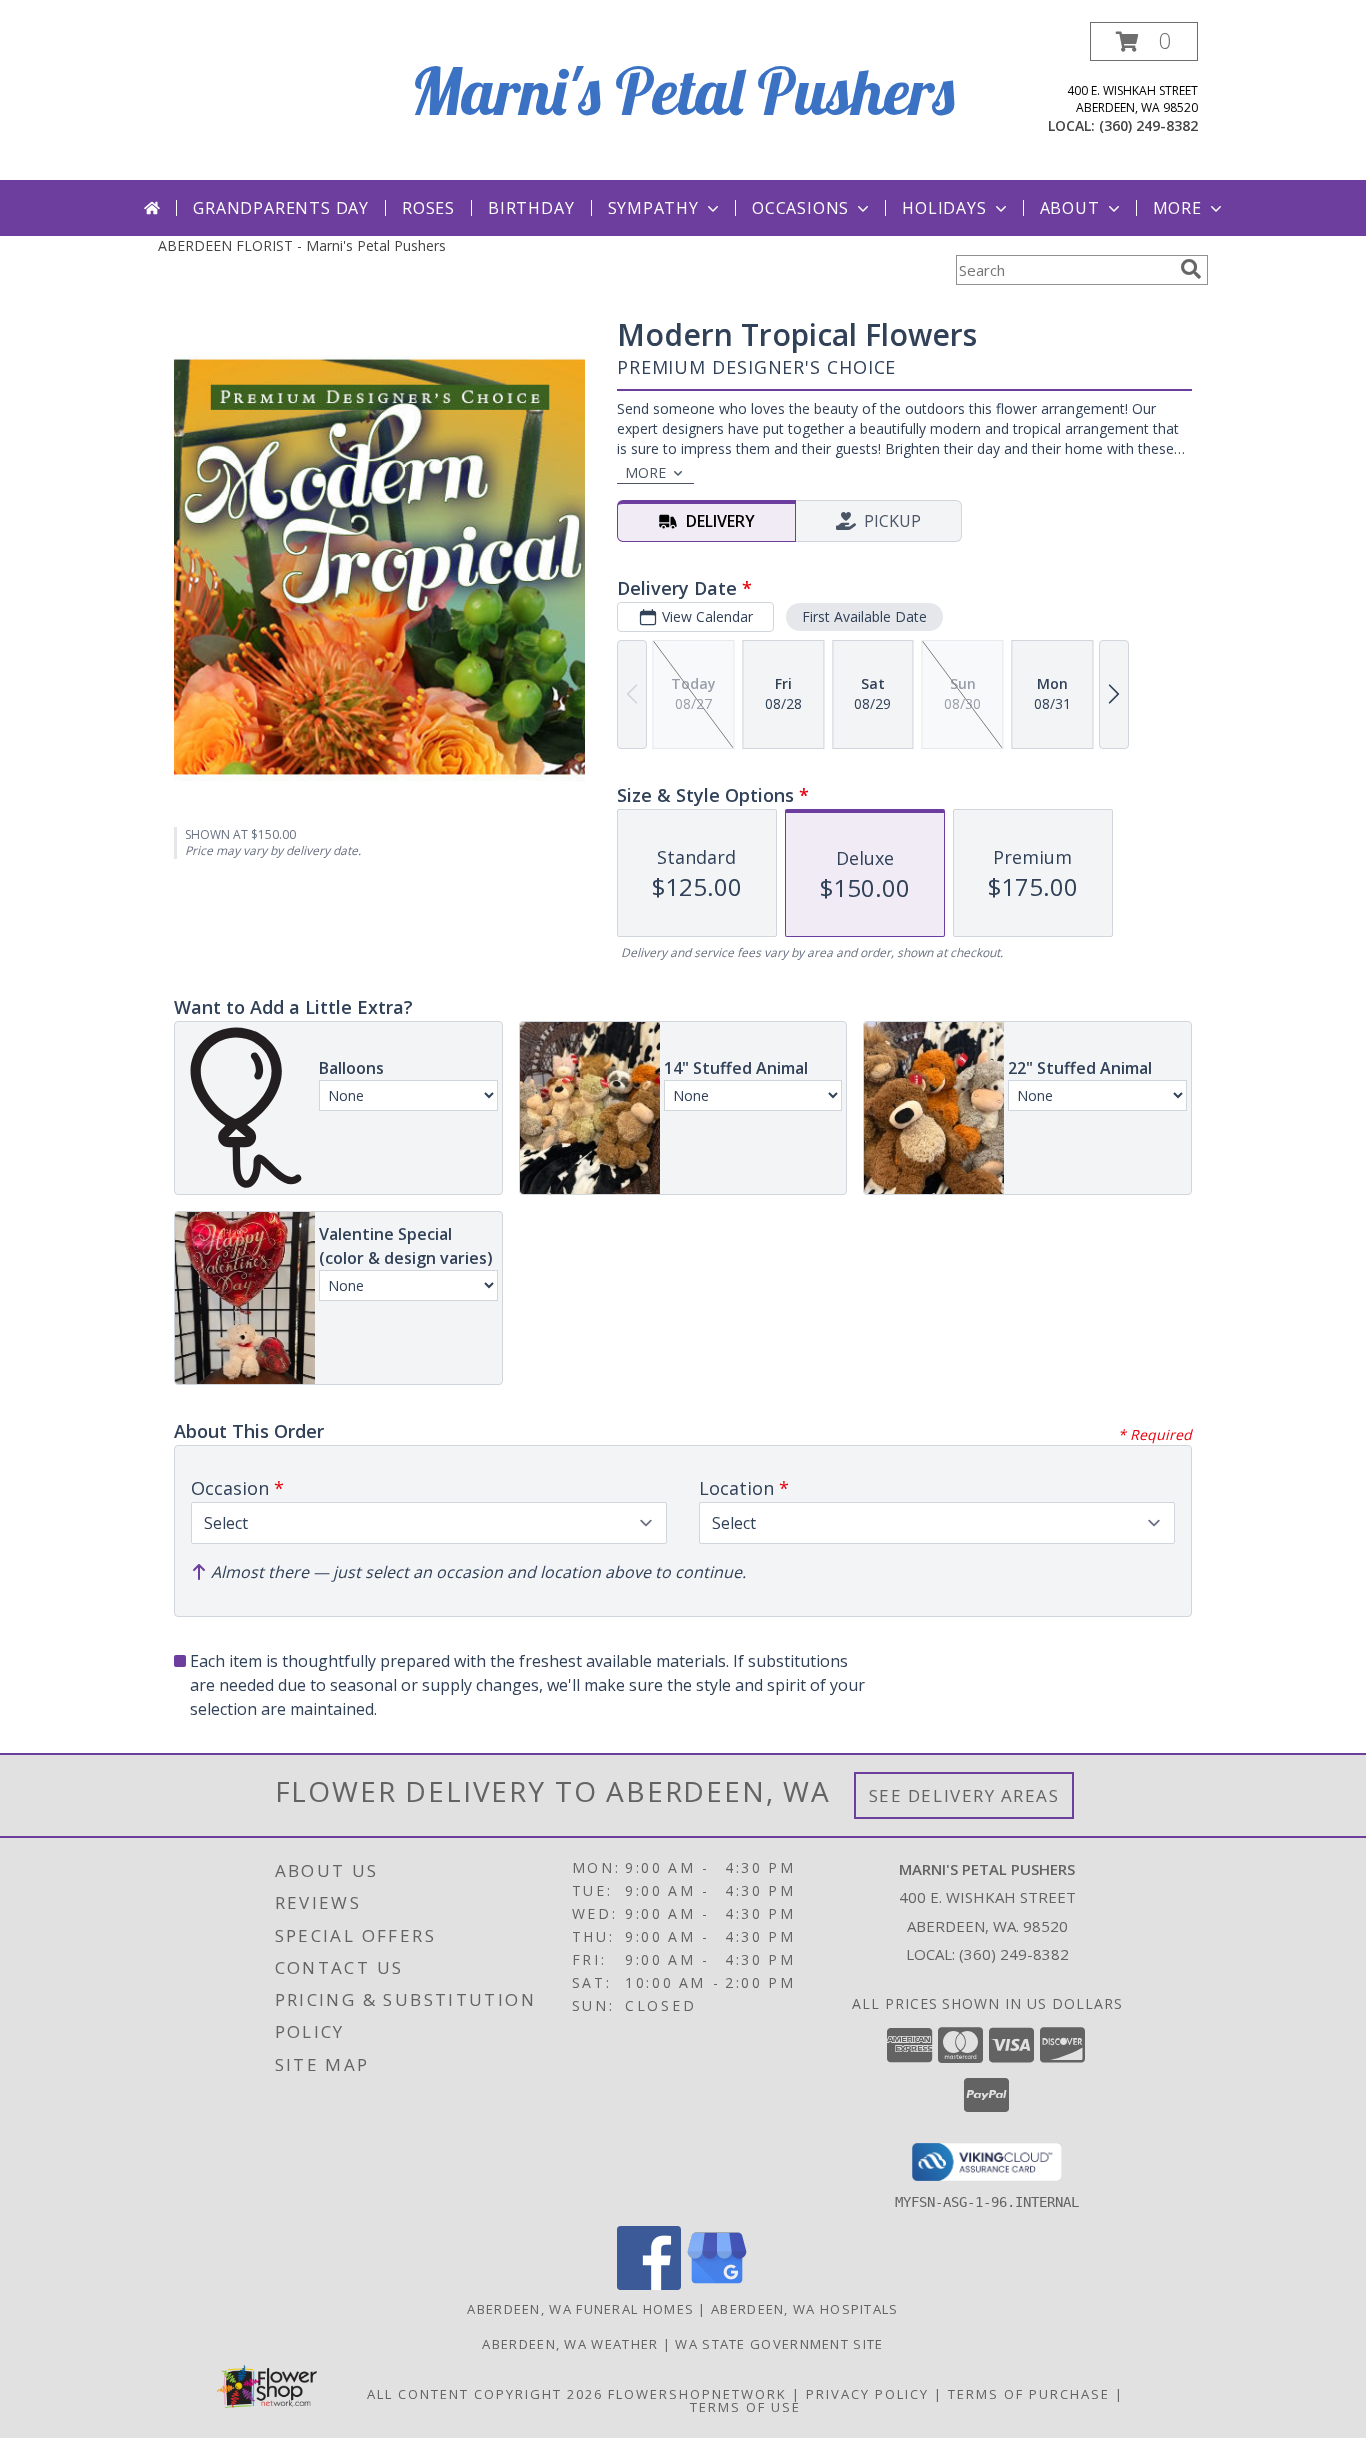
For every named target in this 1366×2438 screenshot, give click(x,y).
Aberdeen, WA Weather (570, 2344)
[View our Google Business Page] (717, 2284)
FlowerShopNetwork (697, 2394)
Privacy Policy (867, 2394)
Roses (428, 208)
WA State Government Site (779, 2344)
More (1177, 208)
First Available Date (864, 616)
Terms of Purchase (1029, 2394)
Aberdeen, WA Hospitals (805, 2309)
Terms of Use (745, 2407)
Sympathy (653, 208)
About (1070, 208)
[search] (1191, 269)
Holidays (944, 208)
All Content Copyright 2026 (485, 2394)
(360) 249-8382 (1148, 125)
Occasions (800, 208)
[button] (1144, 41)
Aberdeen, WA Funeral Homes (580, 2309)
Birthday (531, 208)
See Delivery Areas (964, 1795)
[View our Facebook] (649, 2284)
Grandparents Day (281, 208)
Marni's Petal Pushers (683, 90)
